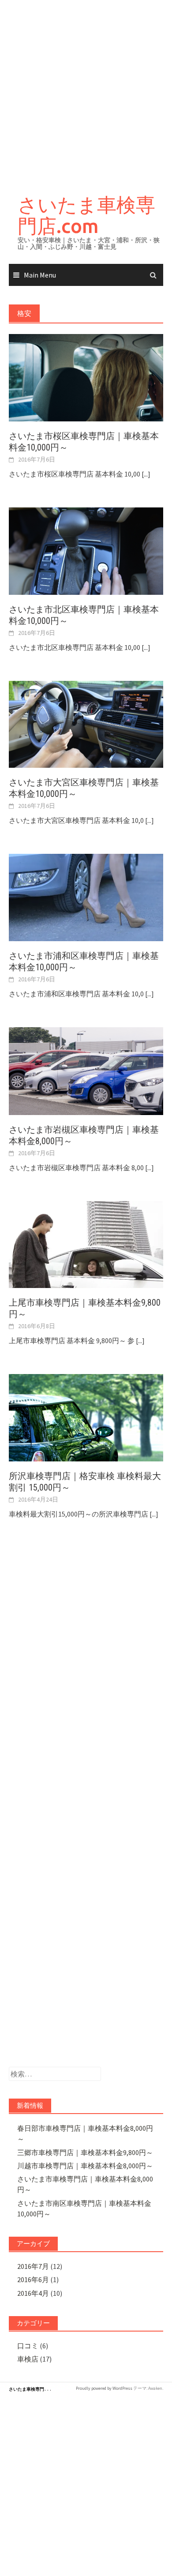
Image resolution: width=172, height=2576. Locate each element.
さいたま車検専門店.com (86, 215)
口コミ (28, 2346)
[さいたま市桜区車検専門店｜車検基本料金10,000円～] (86, 377)
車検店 (28, 2359)
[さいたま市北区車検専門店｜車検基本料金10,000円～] (86, 550)
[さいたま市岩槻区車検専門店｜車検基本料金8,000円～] (86, 1070)
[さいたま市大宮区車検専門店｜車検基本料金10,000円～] (86, 723)
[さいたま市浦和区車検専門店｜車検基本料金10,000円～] (86, 897)
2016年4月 (33, 2293)
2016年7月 (33, 2266)
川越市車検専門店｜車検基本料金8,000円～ (85, 2166)
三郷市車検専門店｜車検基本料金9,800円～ (85, 2152)
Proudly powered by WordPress (104, 2388)
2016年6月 (33, 2279)
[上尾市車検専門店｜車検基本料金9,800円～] (86, 1243)
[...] (146, 474)
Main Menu (40, 275)
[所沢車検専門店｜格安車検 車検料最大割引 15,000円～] (86, 1417)
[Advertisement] (86, 90)
